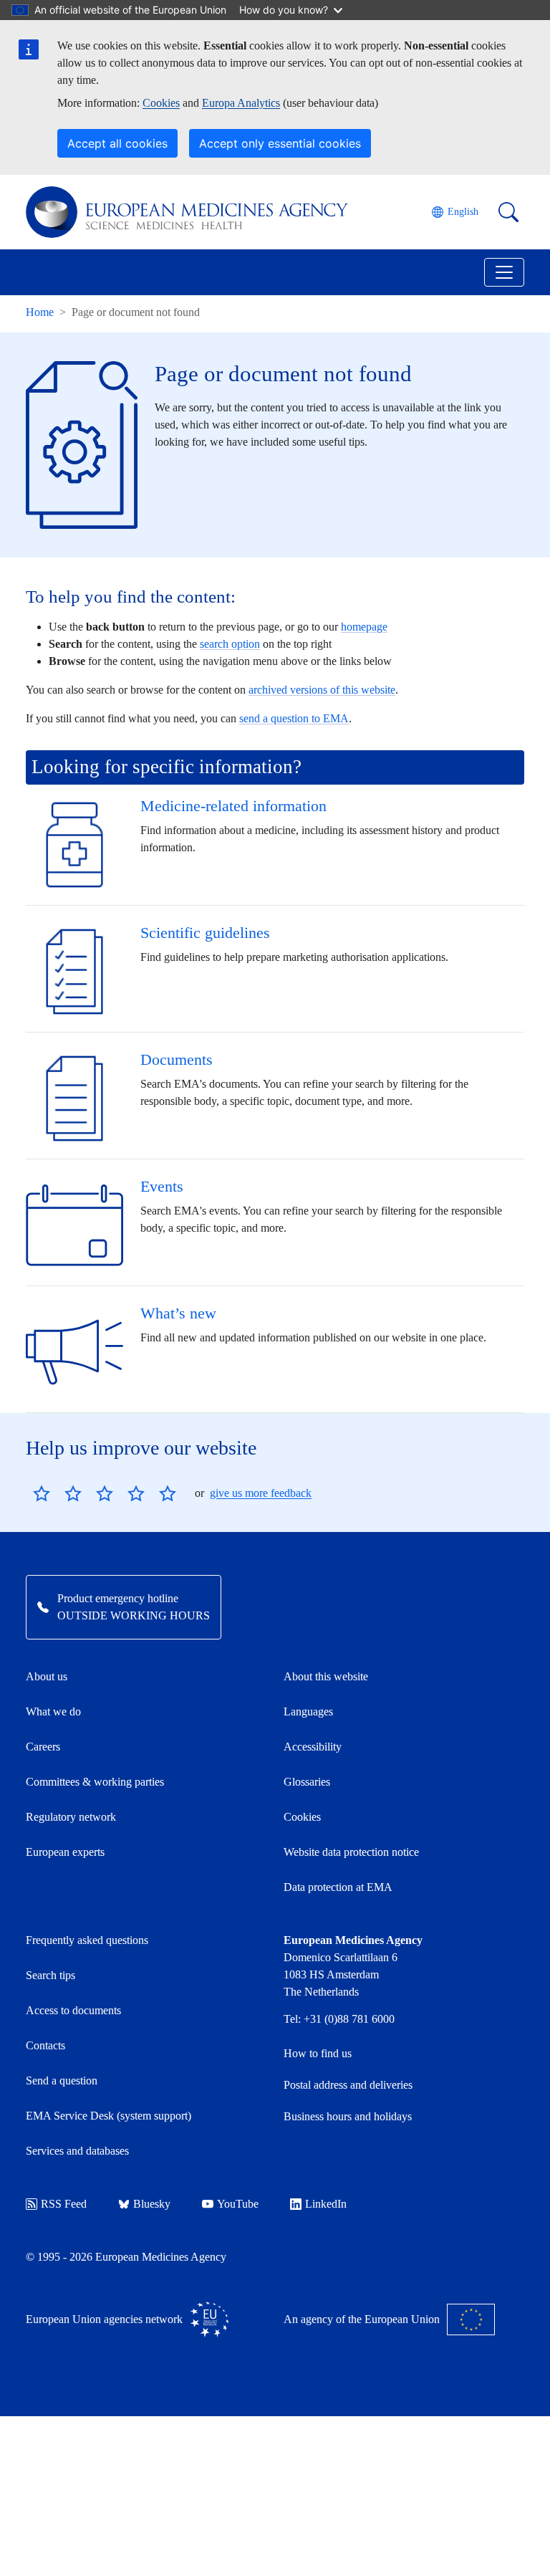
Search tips (50, 1975)
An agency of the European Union (362, 2319)
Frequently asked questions (87, 1940)
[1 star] (42, 1493)
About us (47, 1676)
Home (40, 312)
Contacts (45, 2045)
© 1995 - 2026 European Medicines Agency (126, 2257)
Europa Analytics (241, 103)
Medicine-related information (233, 806)
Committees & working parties (95, 1782)
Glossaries (307, 1782)
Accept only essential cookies (280, 143)
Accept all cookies (117, 143)
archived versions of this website (322, 690)
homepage (364, 627)
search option (230, 644)
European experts (65, 1852)
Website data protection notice (351, 1852)
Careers (43, 1747)
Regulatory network (71, 1817)
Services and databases (77, 2151)
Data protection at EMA (338, 1887)
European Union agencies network (104, 2319)
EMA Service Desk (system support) (108, 2116)
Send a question (62, 2081)
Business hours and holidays (348, 2116)
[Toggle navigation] (504, 272)
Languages (308, 1711)
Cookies (161, 103)
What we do (53, 1711)
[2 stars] (57, 1493)
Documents (177, 1059)
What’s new (178, 1313)
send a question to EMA (294, 718)
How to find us (318, 2053)
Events (162, 1186)
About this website (326, 1676)
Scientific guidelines (205, 933)
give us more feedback (261, 1493)
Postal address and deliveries (348, 2085)
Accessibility (313, 1747)
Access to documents (73, 2010)
